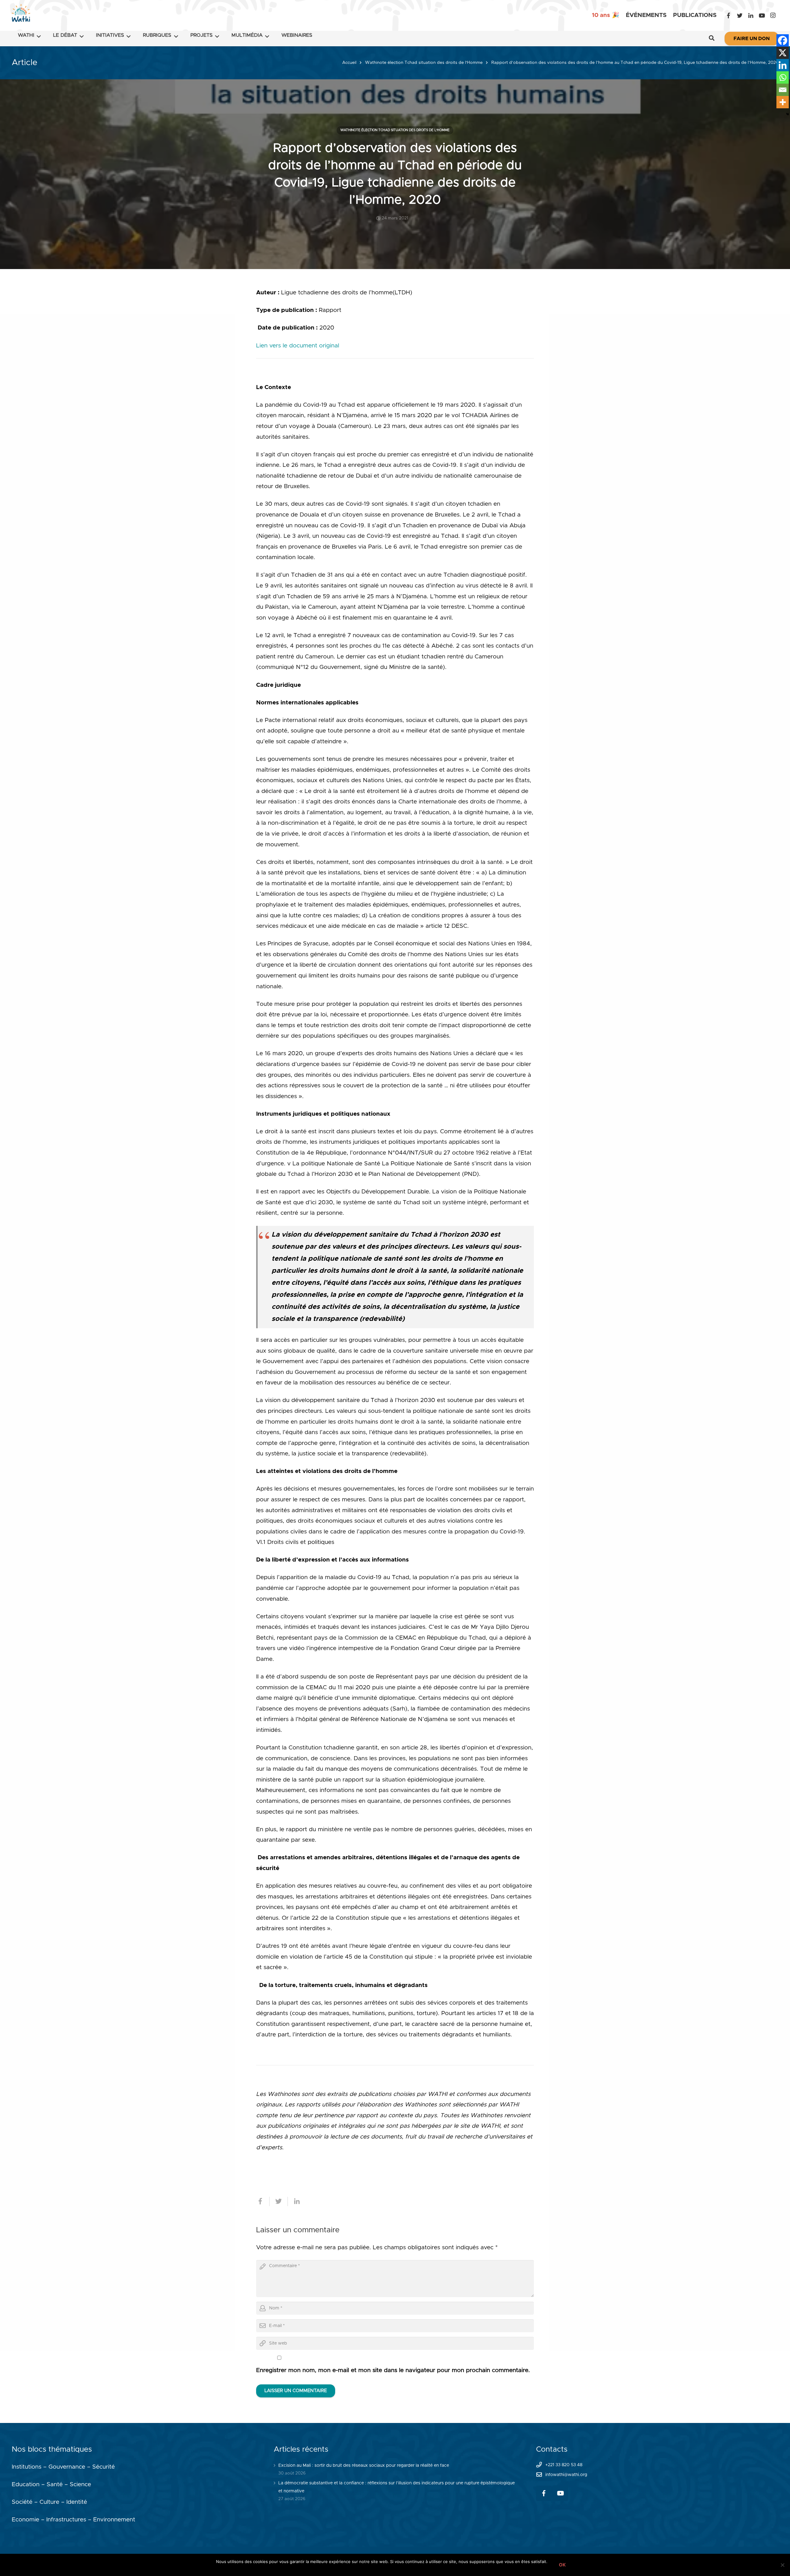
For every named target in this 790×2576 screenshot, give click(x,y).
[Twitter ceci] (279, 2201)
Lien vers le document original (298, 346)
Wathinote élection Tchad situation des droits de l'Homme (424, 63)
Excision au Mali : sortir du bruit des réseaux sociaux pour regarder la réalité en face (364, 2466)
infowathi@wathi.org (566, 2475)
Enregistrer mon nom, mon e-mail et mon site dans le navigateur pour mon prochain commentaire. (393, 2370)
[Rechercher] (712, 39)
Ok (562, 2565)
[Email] (783, 90)
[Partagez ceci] (263, 2201)
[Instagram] (773, 15)
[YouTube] (762, 15)
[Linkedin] (783, 65)
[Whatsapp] (783, 77)
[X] (783, 53)
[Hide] (788, 114)
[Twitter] (740, 15)
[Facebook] (729, 15)
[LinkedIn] (751, 15)
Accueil (349, 63)
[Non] (782, 2565)
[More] (783, 102)
